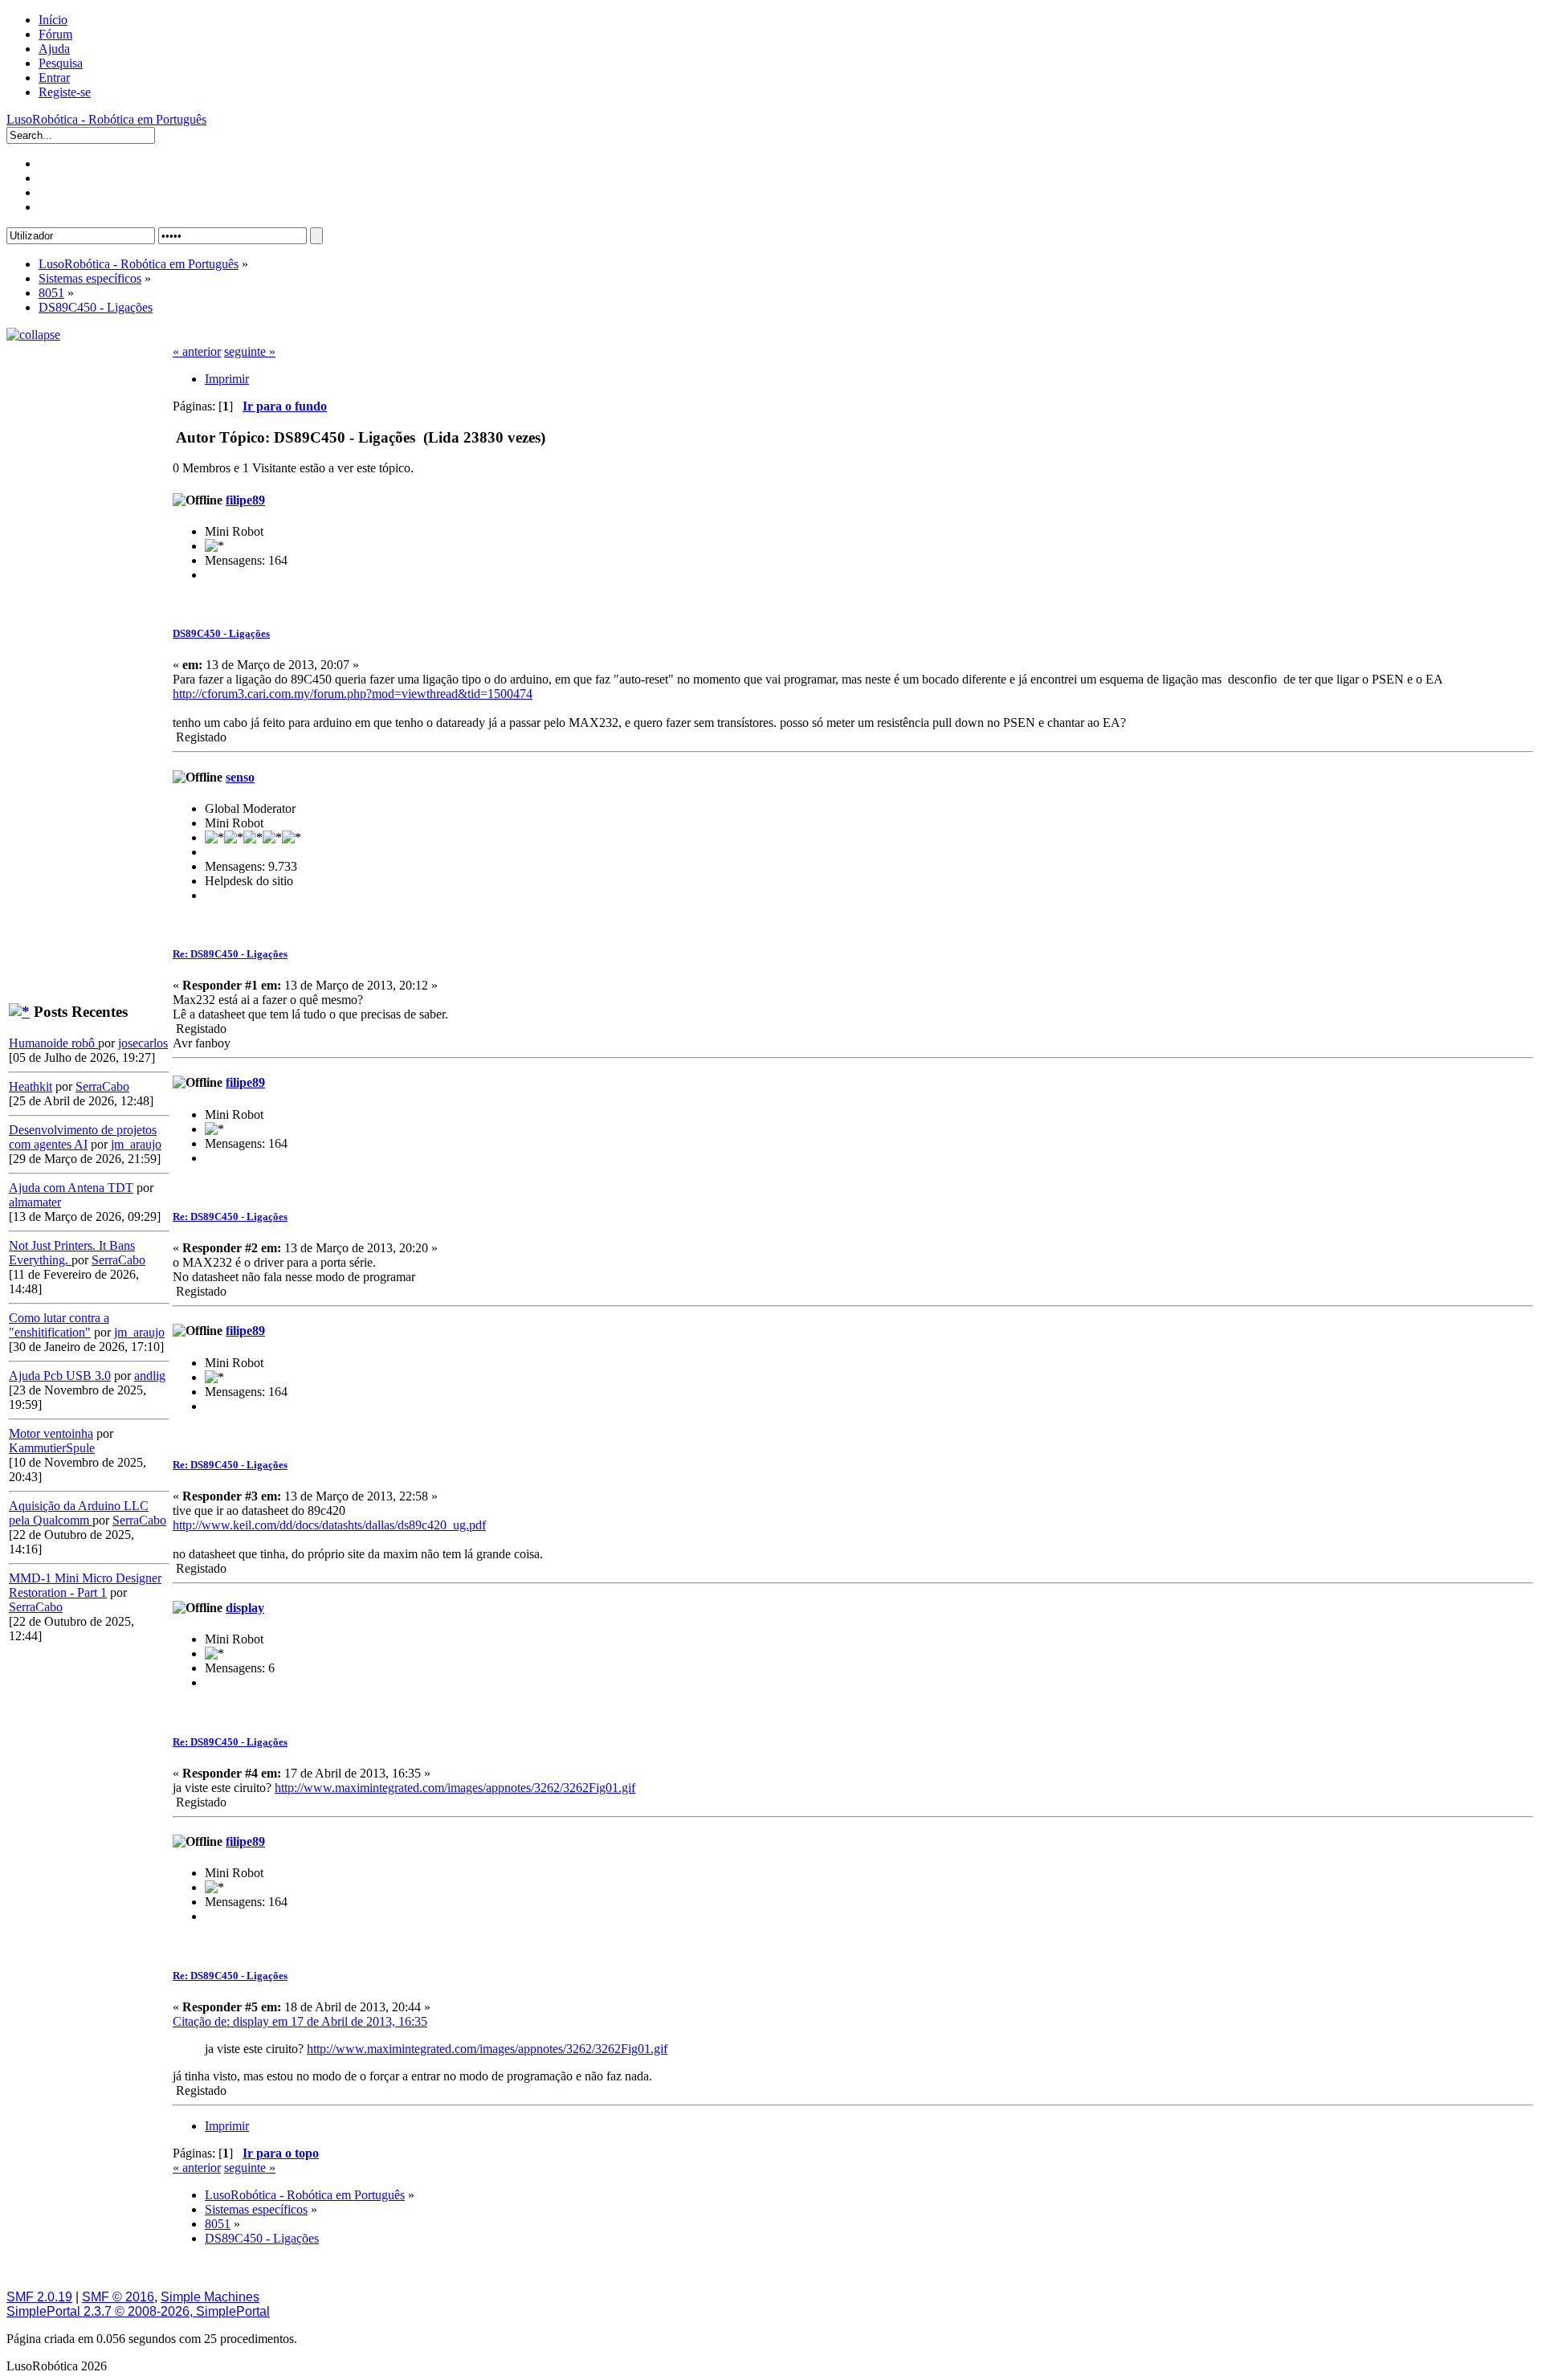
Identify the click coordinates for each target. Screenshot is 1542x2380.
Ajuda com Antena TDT (71, 1188)
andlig (150, 1376)
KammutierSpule (52, 1448)
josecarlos (143, 1043)
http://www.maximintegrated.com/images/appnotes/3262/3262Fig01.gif (455, 1788)
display (245, 1608)
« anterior (197, 351)
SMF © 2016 (118, 2297)
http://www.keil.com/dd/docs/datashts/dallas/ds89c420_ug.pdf (329, 1525)
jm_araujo (136, 1144)
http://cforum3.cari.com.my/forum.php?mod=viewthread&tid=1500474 (353, 694)
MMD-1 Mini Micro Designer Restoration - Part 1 (85, 1585)
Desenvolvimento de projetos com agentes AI (83, 1137)
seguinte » (250, 351)
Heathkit (31, 1086)
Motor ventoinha (51, 1433)
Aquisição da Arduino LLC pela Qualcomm (79, 1513)
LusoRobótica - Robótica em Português (106, 119)
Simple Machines (210, 2297)
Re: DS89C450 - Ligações (230, 954)
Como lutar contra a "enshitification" (59, 1325)
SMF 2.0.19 (39, 2297)
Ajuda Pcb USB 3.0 (60, 1376)
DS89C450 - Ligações (221, 633)
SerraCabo (102, 1086)
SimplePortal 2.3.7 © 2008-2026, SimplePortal (138, 2311)
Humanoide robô (53, 1043)
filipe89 (245, 500)
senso (240, 777)
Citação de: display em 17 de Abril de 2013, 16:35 (300, 2021)
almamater (35, 1202)
